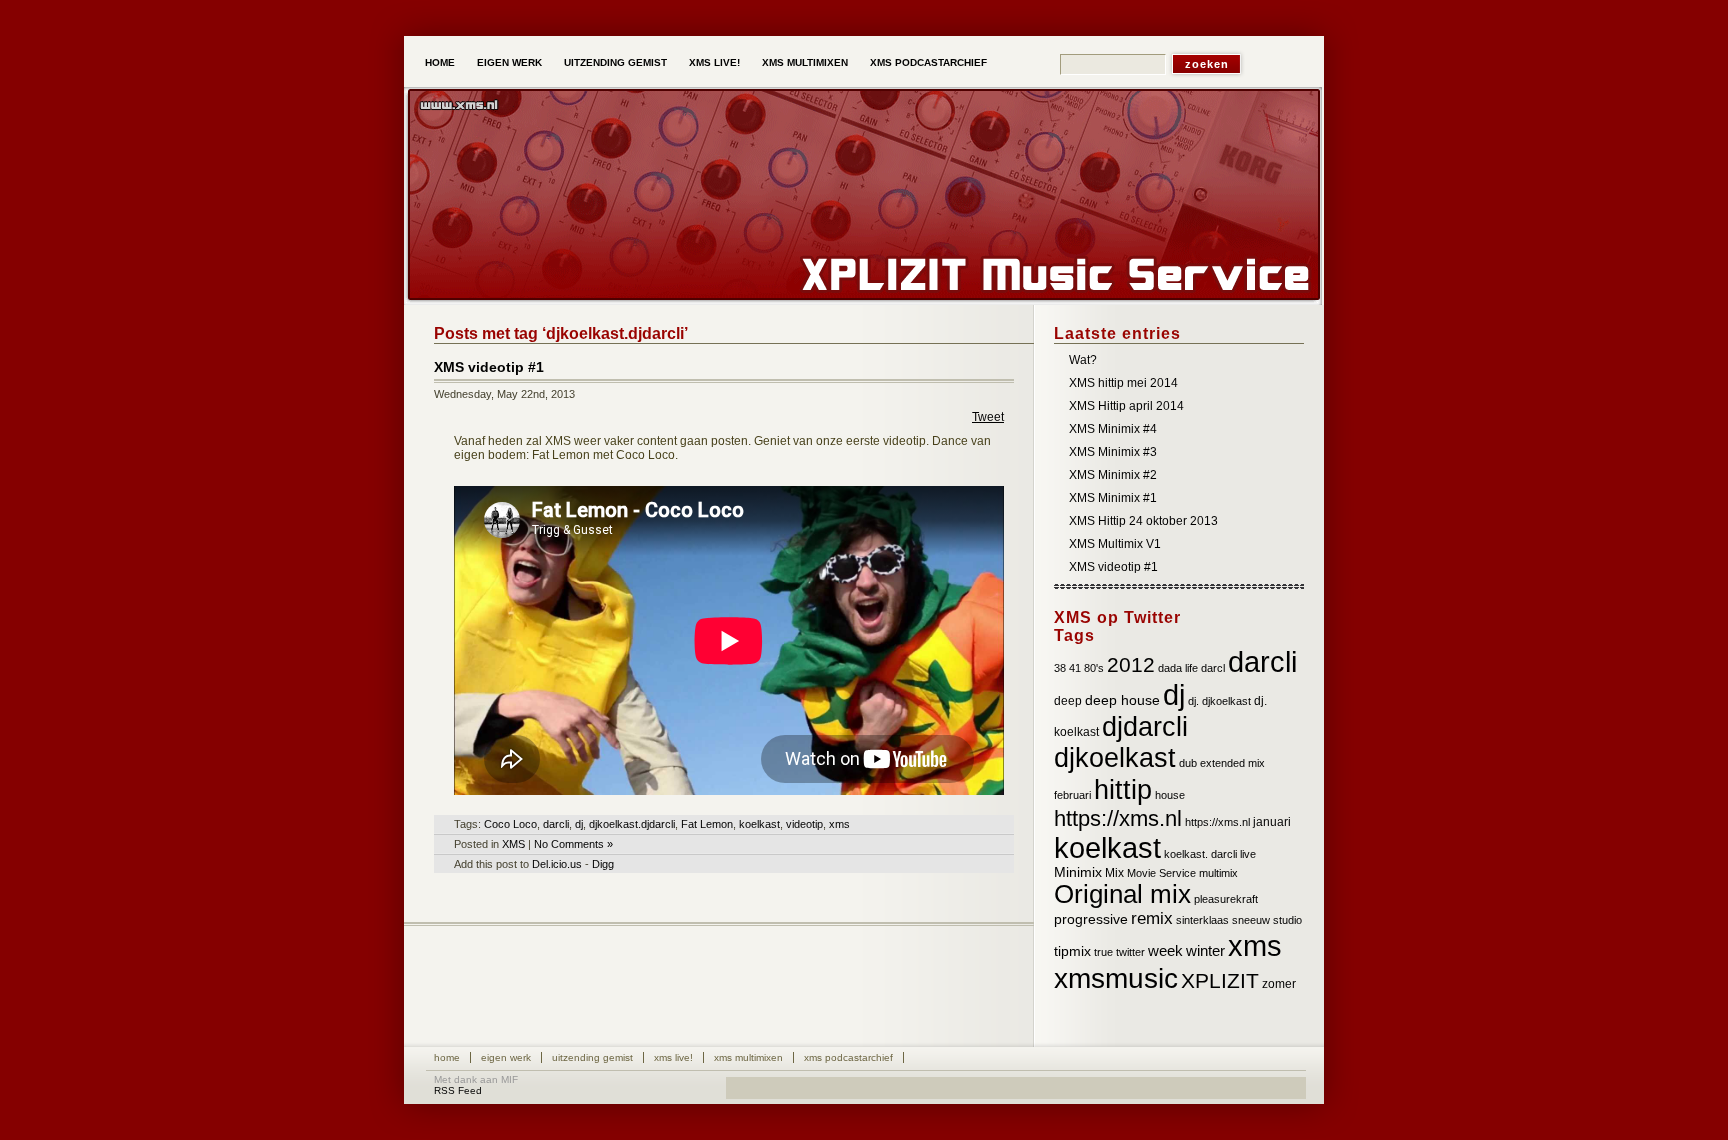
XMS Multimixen (805, 62)
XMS (513, 844)
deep (1068, 701)
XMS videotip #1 (489, 367)
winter (1205, 951)
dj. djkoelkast (1219, 701)
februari (1072, 795)
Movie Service (1161, 873)
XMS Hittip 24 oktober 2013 (1143, 521)
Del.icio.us (557, 864)
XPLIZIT (1220, 981)
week (1165, 951)
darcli (556, 824)
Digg (603, 864)
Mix (1114, 873)
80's (1094, 668)
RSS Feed (458, 1090)
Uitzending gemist (615, 62)
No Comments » (573, 844)
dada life (1178, 668)
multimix (1218, 873)
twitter (1130, 952)
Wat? (1083, 360)
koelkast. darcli (1200, 854)
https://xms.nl (1118, 818)
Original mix (1122, 894)
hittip (1123, 789)
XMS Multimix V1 (1115, 544)
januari (1272, 822)
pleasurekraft (1226, 899)
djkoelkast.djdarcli (632, 824)
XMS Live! (714, 62)
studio (1287, 920)
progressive (1091, 919)
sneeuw (1251, 920)
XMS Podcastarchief (928, 62)
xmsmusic (1116, 978)
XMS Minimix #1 (1113, 498)
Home (440, 62)
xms (839, 824)
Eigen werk (509, 62)
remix (1152, 918)
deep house (1122, 700)
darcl (1213, 668)
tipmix (1072, 951)
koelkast (759, 824)
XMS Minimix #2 (1113, 475)
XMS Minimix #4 (1113, 429)
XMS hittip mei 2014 (1123, 383)
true (1103, 952)
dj (579, 824)
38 (1060, 668)
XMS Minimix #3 (1113, 452)
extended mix (1232, 763)
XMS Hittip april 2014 (1126, 406)
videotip (804, 824)
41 (1075, 668)
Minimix (1078, 872)
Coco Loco (510, 824)
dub (1188, 763)
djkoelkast (1115, 758)
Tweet (988, 417)
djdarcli (1145, 727)
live (1248, 854)
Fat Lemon (707, 824)
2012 (1131, 664)
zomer (1279, 984)
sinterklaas (1202, 920)
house (1170, 795)
